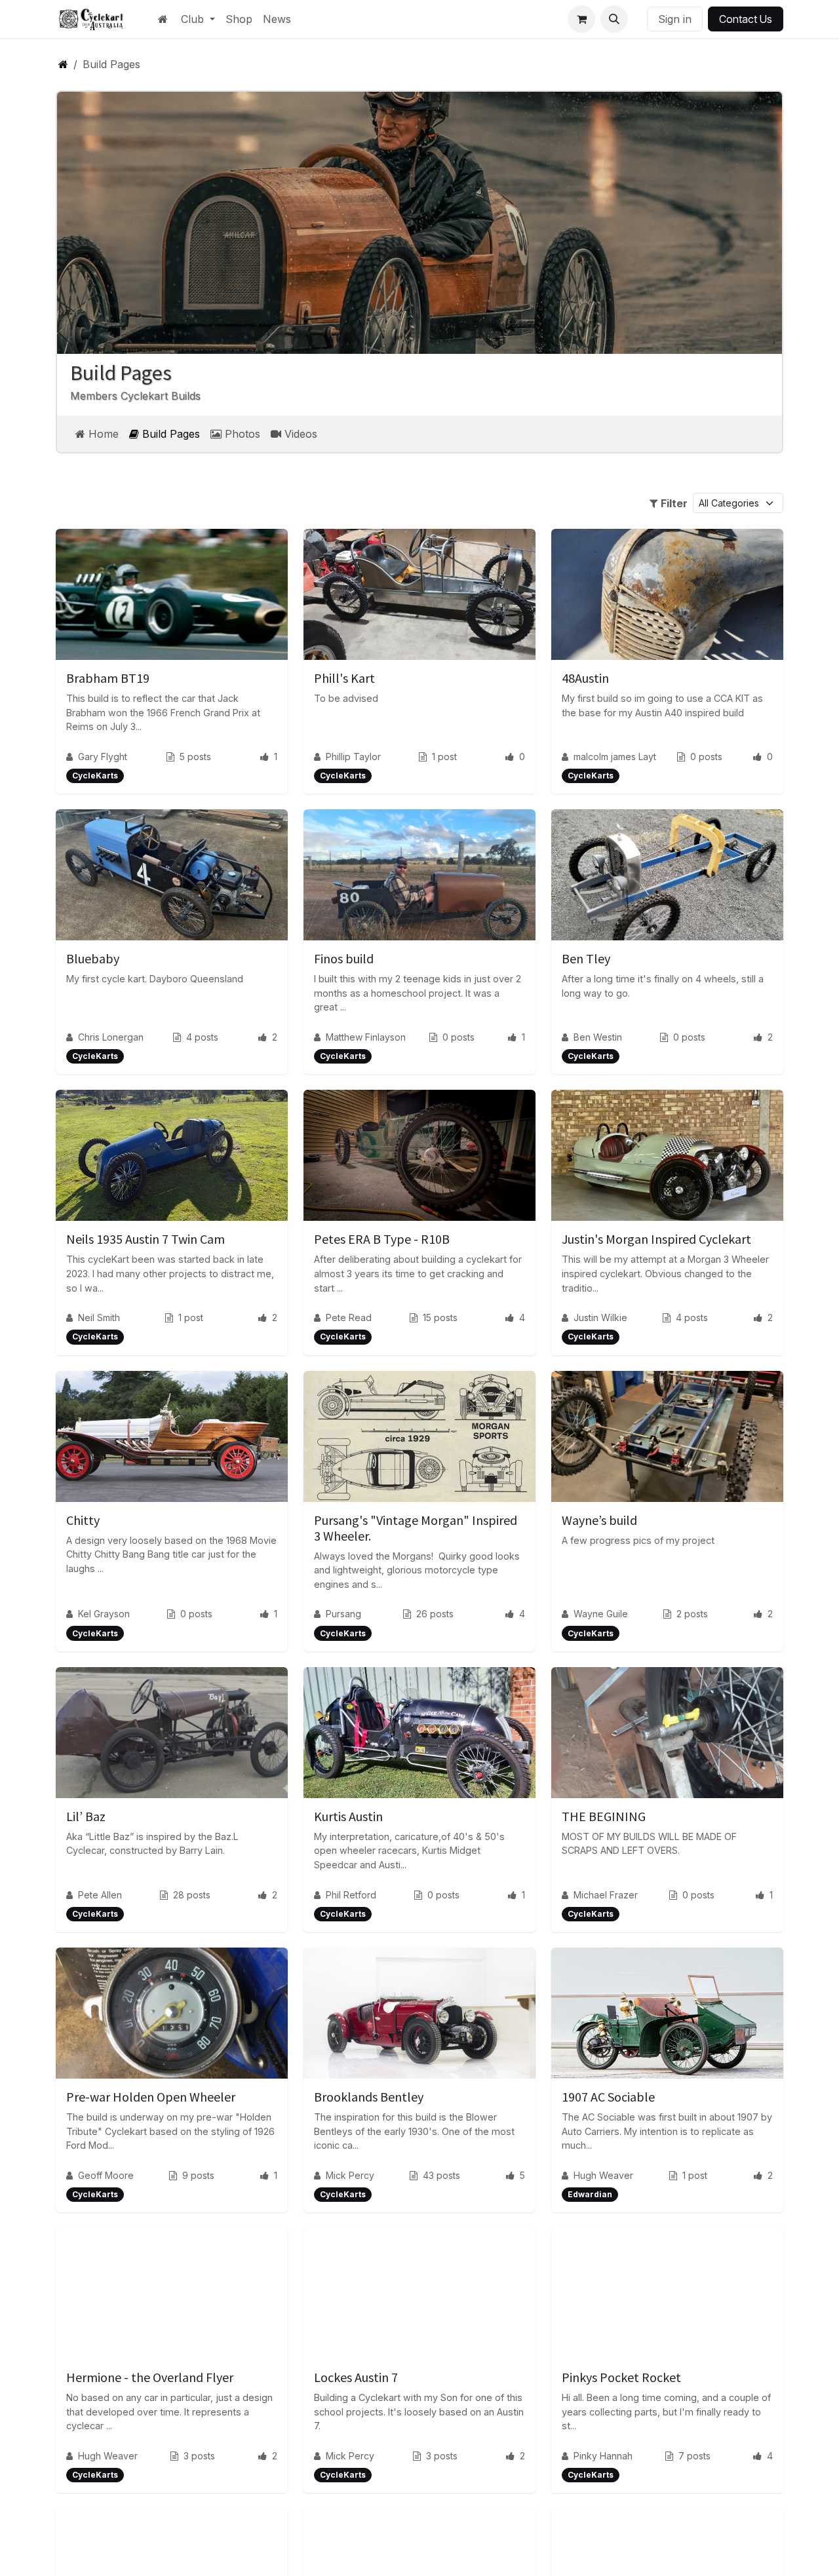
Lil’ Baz (86, 1816)
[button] (614, 19)
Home (102, 434)
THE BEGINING (604, 1816)
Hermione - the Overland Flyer (150, 2377)
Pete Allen (100, 1895)
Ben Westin (598, 1037)
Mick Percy (350, 2175)
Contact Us (746, 19)
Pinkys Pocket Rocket (621, 2377)
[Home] (63, 64)
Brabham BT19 (108, 678)
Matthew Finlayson (366, 1037)
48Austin (585, 678)
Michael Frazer (606, 1895)
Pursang (343, 1614)
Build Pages (169, 434)
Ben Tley (586, 958)
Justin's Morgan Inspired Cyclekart (656, 1239)
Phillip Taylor (353, 757)
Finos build (344, 958)
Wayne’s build (599, 1520)
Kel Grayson (104, 1614)
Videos (299, 434)
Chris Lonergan (111, 1037)
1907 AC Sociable (608, 2097)
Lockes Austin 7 (356, 2377)
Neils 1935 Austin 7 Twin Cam (146, 1239)
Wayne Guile (601, 1614)
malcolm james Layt (615, 757)
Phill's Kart (344, 678)
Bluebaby (93, 958)
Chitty (83, 1520)
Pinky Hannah (603, 2456)
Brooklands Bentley (369, 2097)
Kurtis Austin (348, 1816)
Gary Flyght (103, 757)
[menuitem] (198, 19)
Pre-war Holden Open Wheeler (151, 2097)
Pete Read (349, 1317)
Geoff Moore (106, 2175)
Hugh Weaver (603, 2175)
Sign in (675, 19)
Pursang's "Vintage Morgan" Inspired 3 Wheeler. (416, 1528)
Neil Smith (99, 1317)
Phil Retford (351, 1895)
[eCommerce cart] (581, 19)
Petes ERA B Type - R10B (382, 1239)
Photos (241, 434)
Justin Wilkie (600, 1317)
